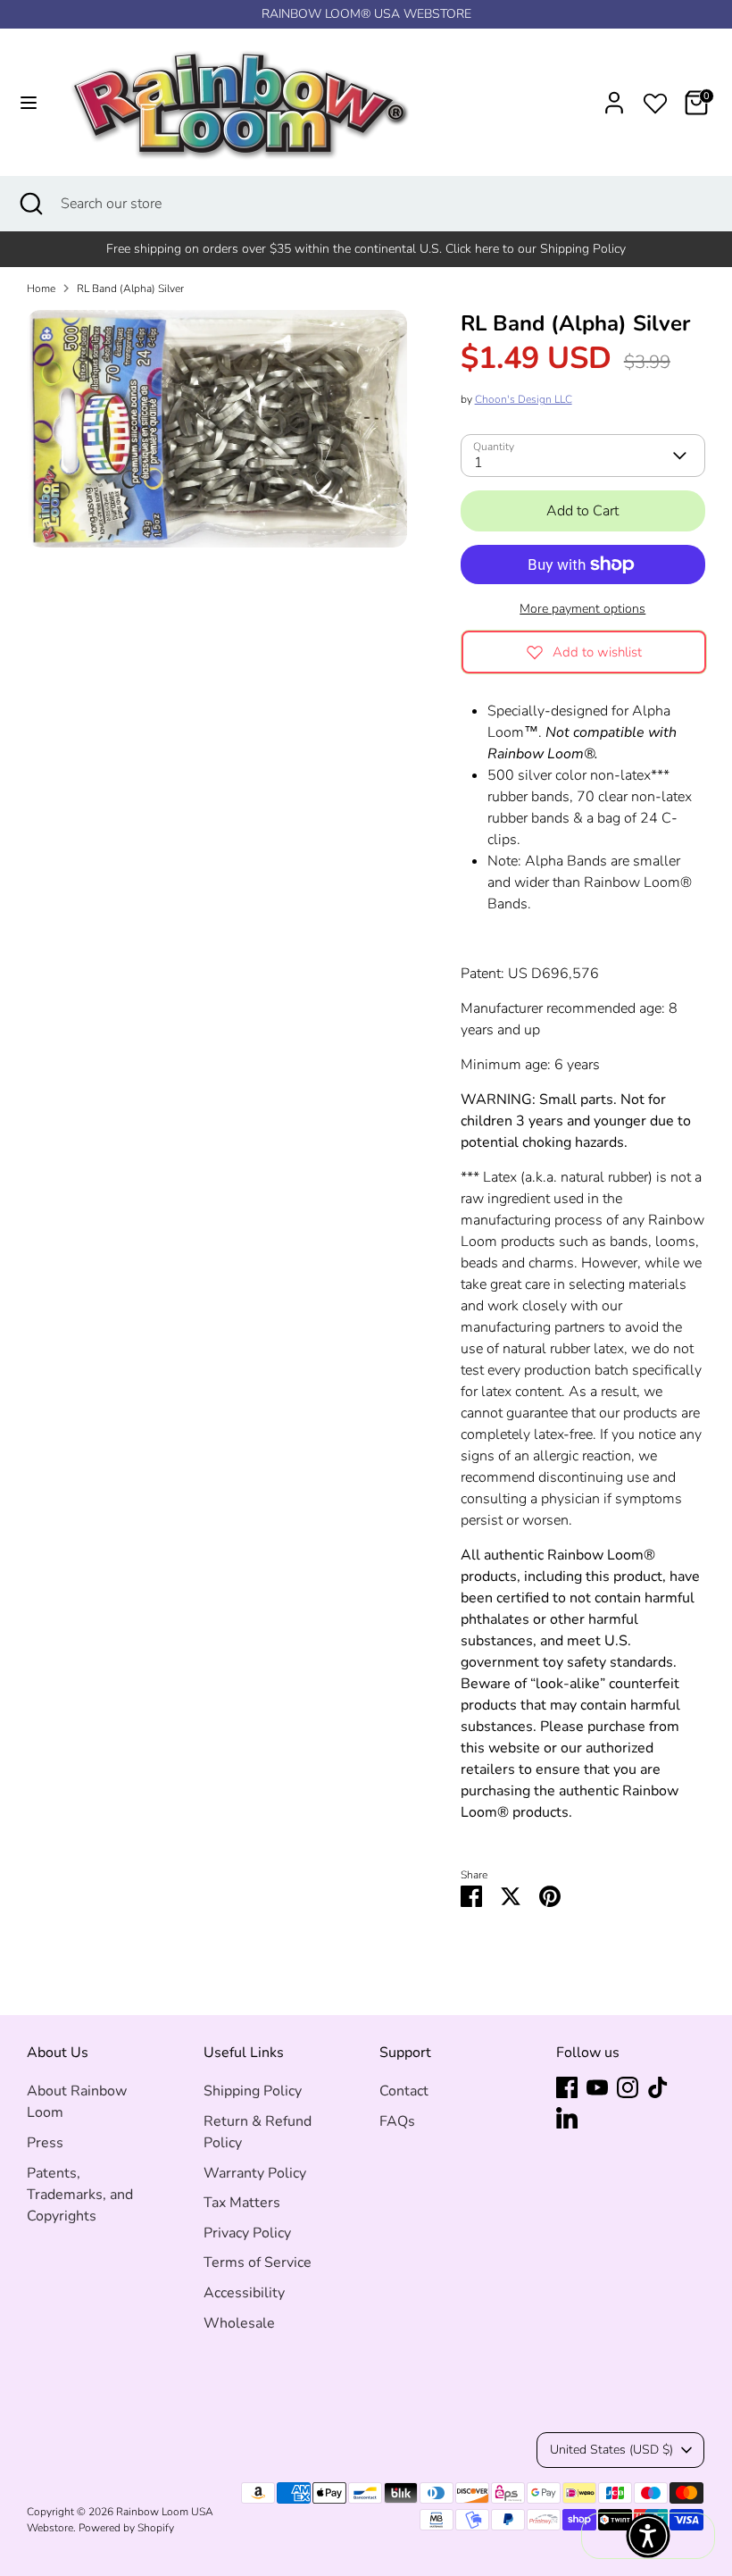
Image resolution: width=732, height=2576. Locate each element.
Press (45, 2143)
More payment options (582, 609)
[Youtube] (597, 2087)
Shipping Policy (253, 2091)
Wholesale (239, 2323)
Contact (404, 2091)
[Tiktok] (658, 2087)
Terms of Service (258, 2262)
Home (41, 289)
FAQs (397, 2121)
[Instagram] (628, 2087)
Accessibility (244, 2293)
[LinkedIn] (567, 2118)
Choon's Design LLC (524, 399)
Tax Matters (242, 2203)
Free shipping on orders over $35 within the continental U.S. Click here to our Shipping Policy (366, 249)
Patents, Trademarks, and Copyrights (80, 2195)
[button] (648, 2536)
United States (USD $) (611, 2450)
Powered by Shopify (126, 2528)
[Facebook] (567, 2087)
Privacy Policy (247, 2233)
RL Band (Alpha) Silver (130, 289)
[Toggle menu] (29, 103)
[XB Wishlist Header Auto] (655, 100)
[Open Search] (30, 204)
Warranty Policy (255, 2173)
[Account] (614, 96)
